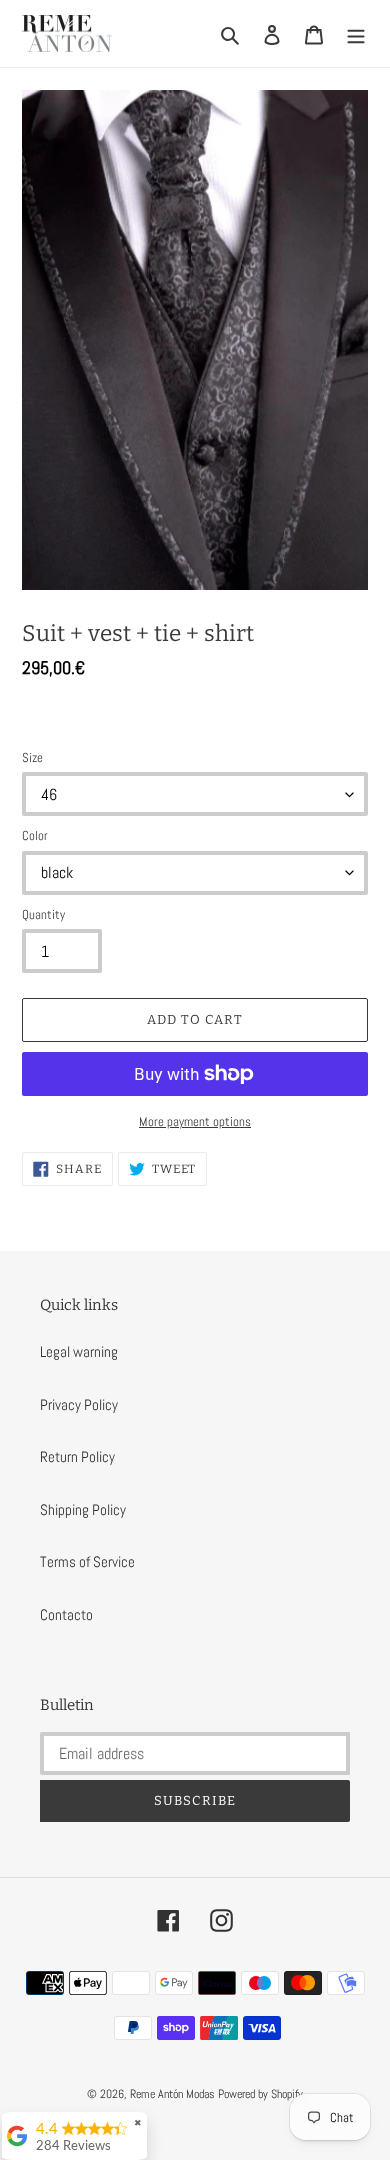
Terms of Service (87, 1561)
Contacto (66, 1614)
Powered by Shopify (260, 2094)
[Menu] (356, 33)
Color (35, 835)
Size (32, 757)
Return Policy (77, 1456)
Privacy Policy (79, 1404)
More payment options (195, 1121)
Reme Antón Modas (172, 2094)
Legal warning (79, 1351)
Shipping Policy (83, 1509)
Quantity (43, 914)
